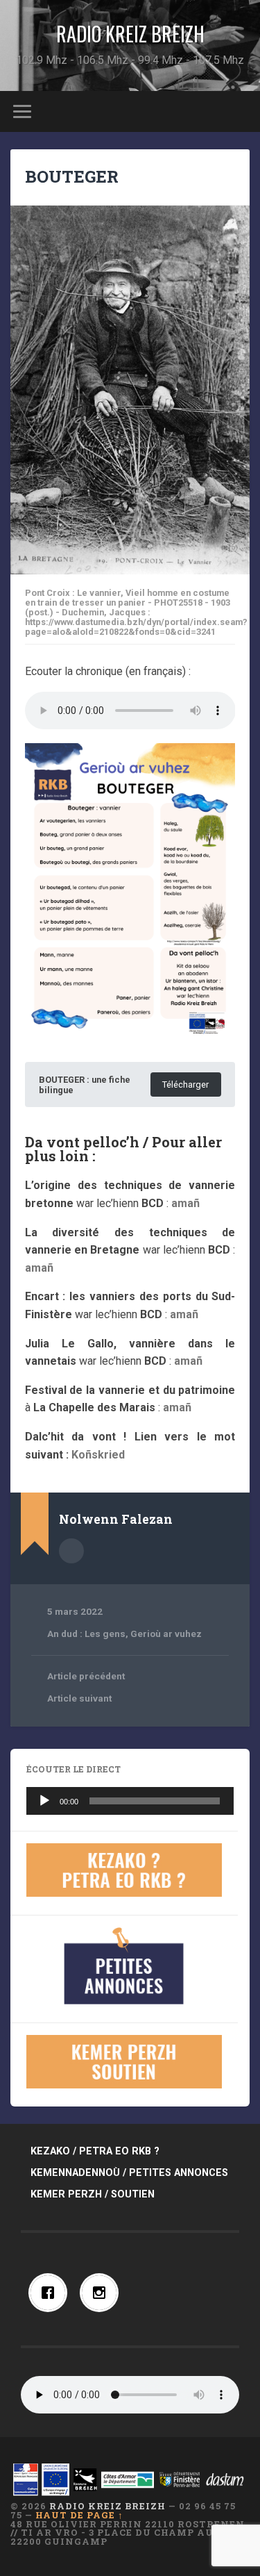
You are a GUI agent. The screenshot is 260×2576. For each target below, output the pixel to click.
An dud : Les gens (86, 1634)
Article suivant (79, 1698)
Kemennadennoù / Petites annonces (129, 2173)
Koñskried (98, 1455)
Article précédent (86, 1676)
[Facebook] (51, 2293)
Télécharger (185, 1085)
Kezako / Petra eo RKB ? (95, 2151)
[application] (130, 1801)
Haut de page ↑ (79, 2515)
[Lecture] (44, 1801)
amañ (185, 1203)
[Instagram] (103, 2293)
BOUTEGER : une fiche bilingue (85, 1085)
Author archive (71, 1551)
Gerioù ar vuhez (166, 1634)
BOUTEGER (72, 176)
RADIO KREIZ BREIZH (130, 34)
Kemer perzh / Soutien (93, 2194)
